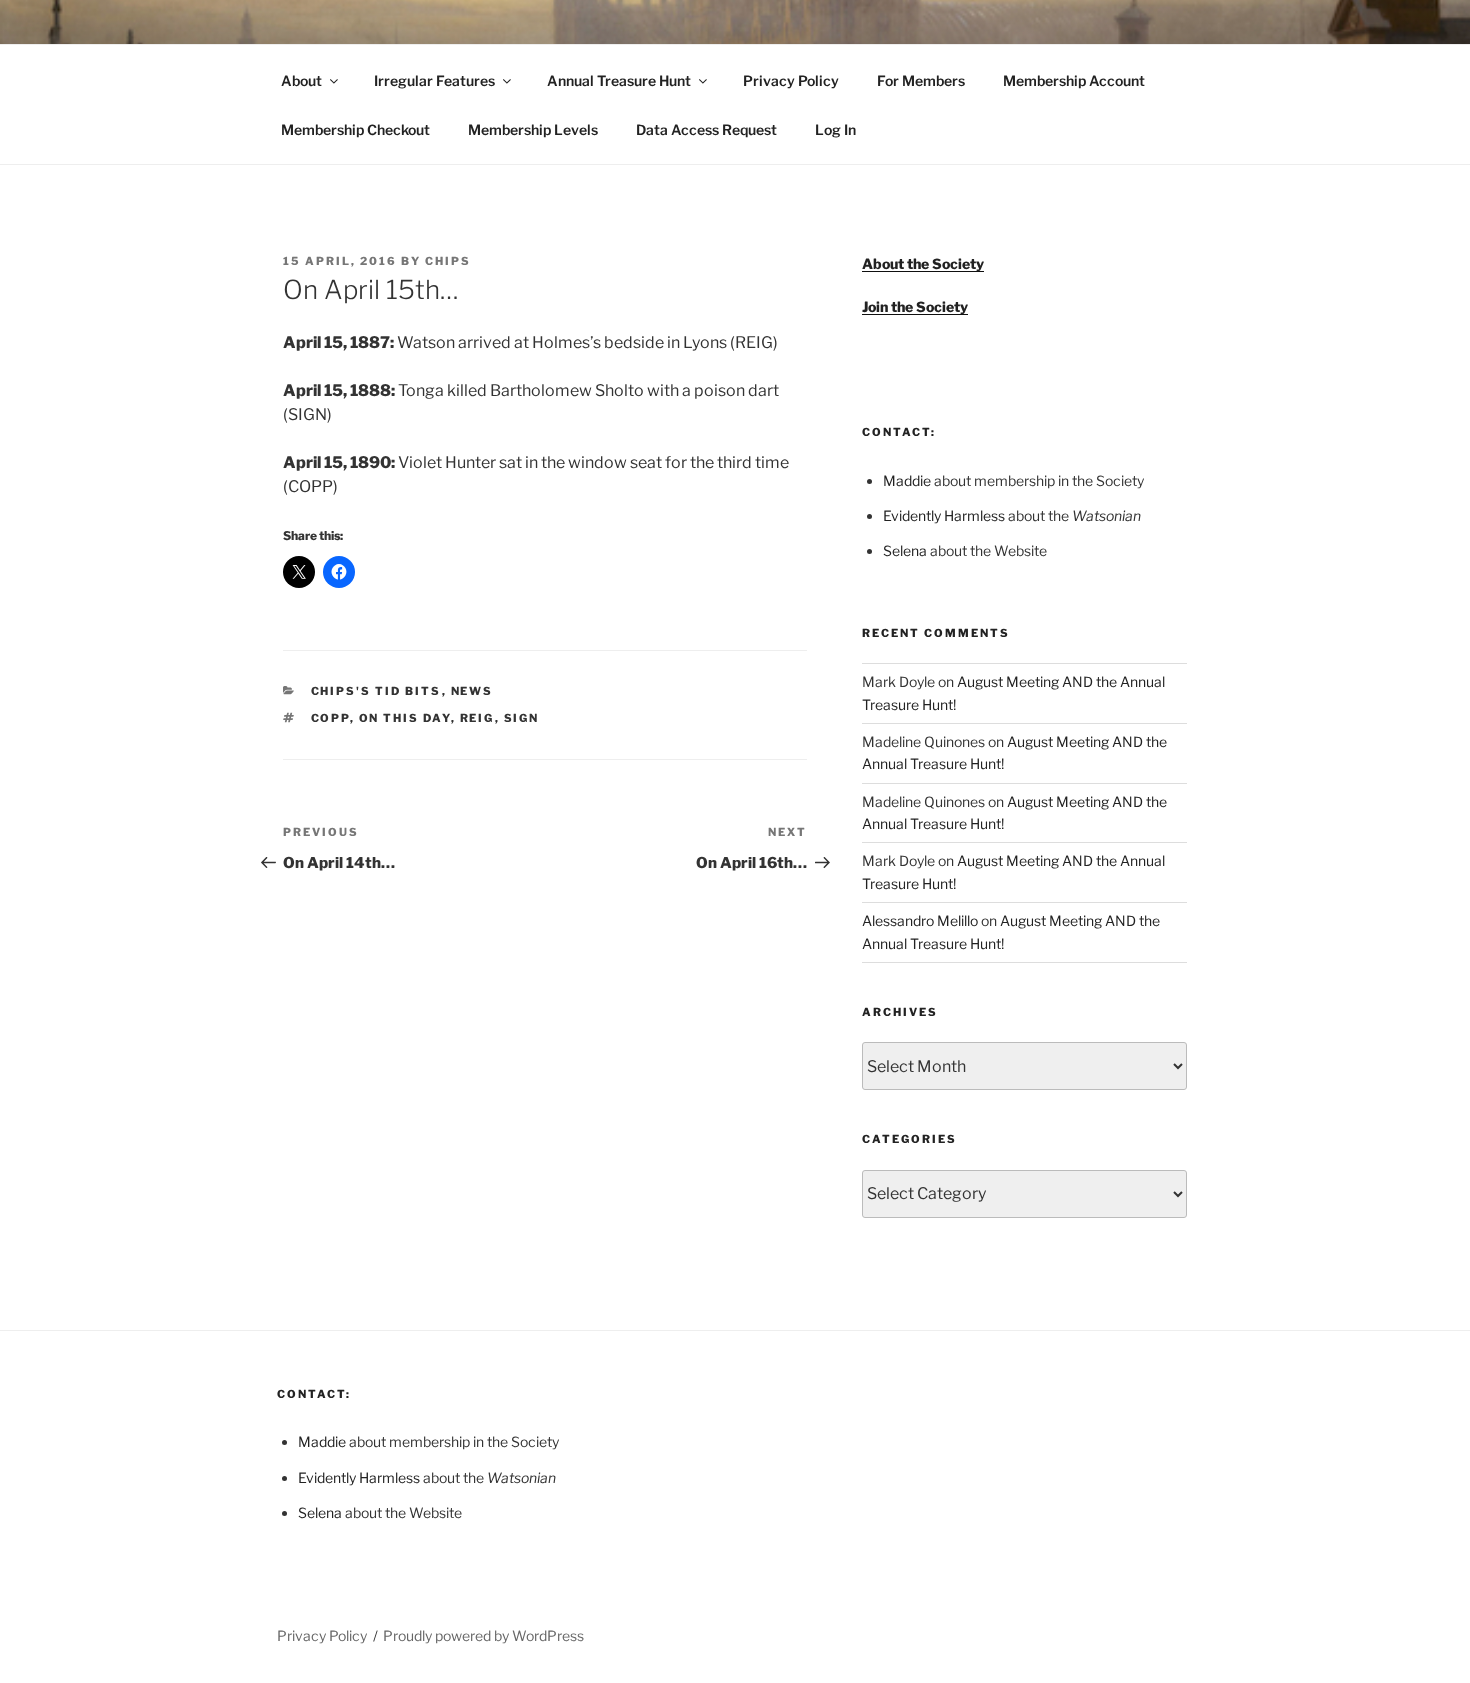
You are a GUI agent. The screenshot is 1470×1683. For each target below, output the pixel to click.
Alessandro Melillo (920, 920)
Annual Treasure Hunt (619, 80)
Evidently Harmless (944, 515)
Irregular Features (434, 80)
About (301, 80)
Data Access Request (706, 129)
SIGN (522, 718)
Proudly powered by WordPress (483, 1635)
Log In (835, 129)
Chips (448, 261)
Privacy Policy (791, 80)
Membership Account (1074, 80)
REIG (477, 718)
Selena (905, 550)
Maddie (907, 480)
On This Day (405, 718)
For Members (921, 80)
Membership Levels (533, 129)
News (472, 691)
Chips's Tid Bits (376, 691)
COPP (330, 718)
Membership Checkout (355, 129)
